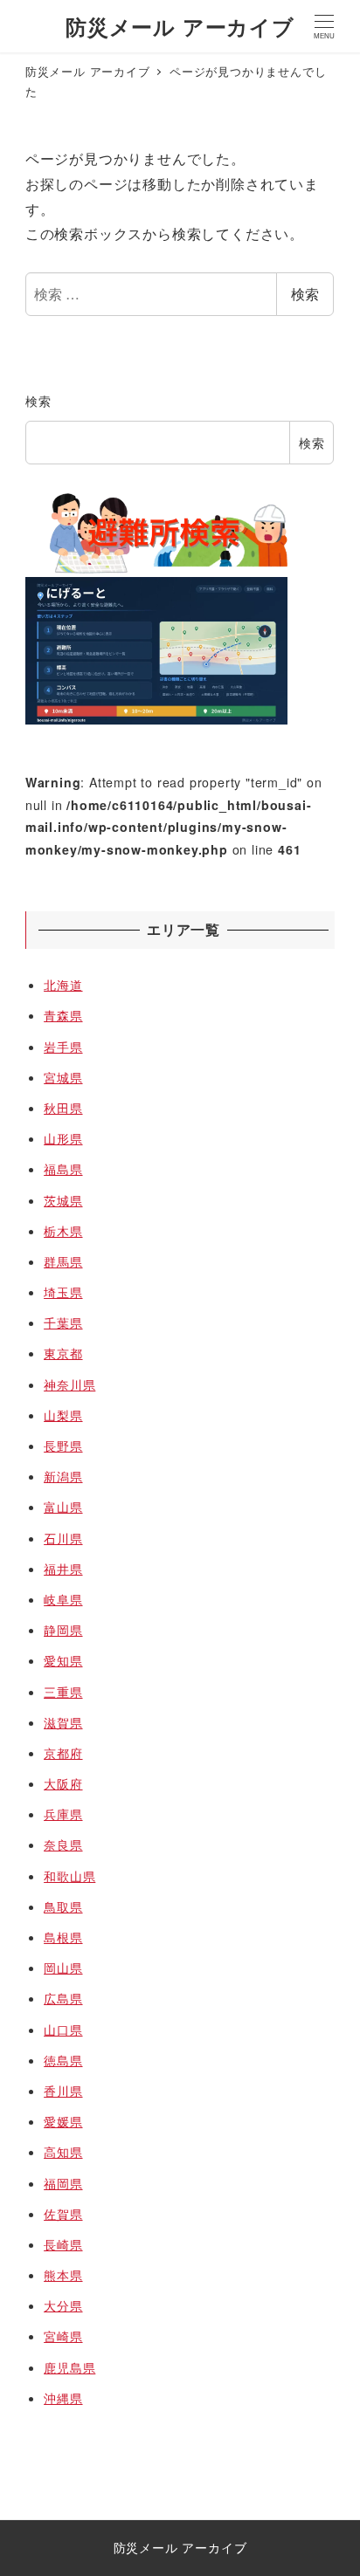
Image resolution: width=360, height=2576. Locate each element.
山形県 (63, 1138)
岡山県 (63, 1968)
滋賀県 (63, 1722)
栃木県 (63, 1231)
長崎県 (63, 2244)
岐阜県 (63, 1599)
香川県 (63, 2091)
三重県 (63, 1692)
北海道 (63, 985)
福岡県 (63, 2183)
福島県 (63, 1169)
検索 (305, 294)
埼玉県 (63, 1292)
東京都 (63, 1353)
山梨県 (63, 1415)
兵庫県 (63, 1814)
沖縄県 (63, 2398)
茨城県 (63, 1200)
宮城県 (63, 1077)
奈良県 (63, 1844)
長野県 (63, 1446)
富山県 (63, 1507)
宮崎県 (63, 2336)
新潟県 (63, 1476)
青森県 (63, 1015)
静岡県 (63, 1630)
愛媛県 (63, 2121)
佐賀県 (63, 2214)
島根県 (63, 1937)
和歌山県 (69, 1876)
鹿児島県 (69, 2367)
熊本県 (63, 2275)
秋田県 (63, 1108)
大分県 (63, 2305)
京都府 (63, 1753)
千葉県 (63, 1322)
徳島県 (63, 2060)
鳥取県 (63, 1906)
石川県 (63, 1538)
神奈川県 (69, 1384)
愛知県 (63, 1660)
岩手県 (63, 1047)
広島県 (63, 1998)
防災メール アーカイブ (180, 26)
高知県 (63, 2152)
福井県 (63, 1569)
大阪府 (63, 1783)
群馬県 (63, 1261)
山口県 (63, 2030)
